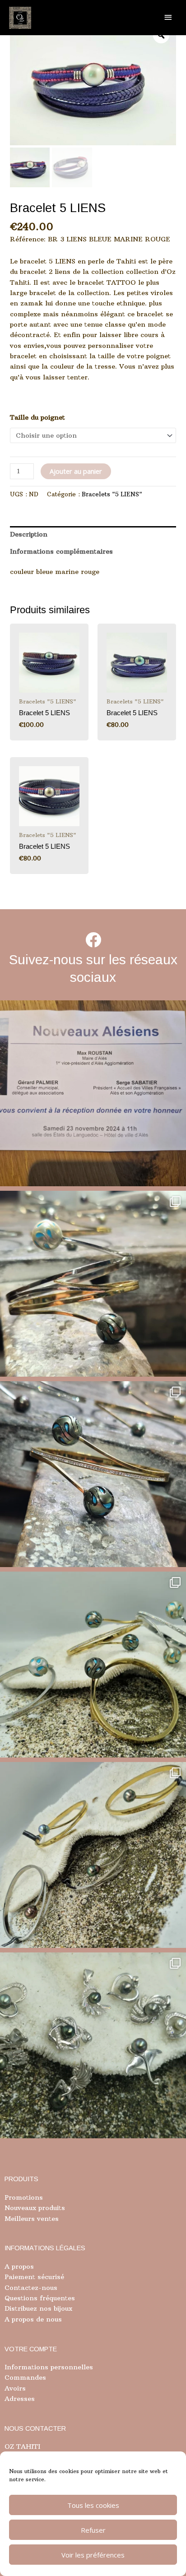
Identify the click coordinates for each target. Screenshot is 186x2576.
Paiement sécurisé (34, 2277)
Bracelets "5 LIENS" (112, 494)
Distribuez (21, 2308)
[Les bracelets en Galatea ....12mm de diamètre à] (93, 1665)
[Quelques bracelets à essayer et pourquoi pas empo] (93, 1855)
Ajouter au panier (76, 471)
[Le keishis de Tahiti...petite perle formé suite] (93, 2045)
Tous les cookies (93, 2505)
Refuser (93, 2530)
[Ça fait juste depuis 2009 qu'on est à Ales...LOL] (93, 1093)
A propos (19, 2266)
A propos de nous (33, 2319)
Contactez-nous (31, 2288)
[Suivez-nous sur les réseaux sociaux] (93, 940)
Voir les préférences (93, 2555)
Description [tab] (29, 534)
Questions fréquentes (40, 2298)
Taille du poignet (37, 417)
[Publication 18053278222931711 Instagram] (93, 1474)
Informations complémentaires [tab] (61, 551)
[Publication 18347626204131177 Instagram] (93, 1284)
